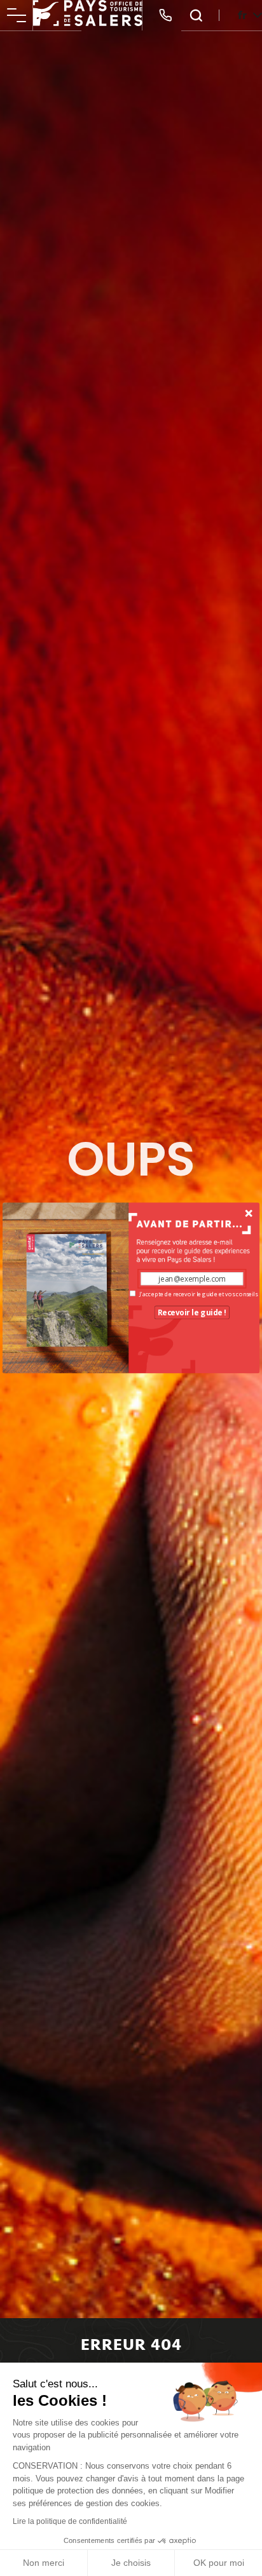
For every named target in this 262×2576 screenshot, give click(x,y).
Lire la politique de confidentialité (70, 2521)
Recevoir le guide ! (192, 1312)
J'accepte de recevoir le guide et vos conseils (198, 1294)
